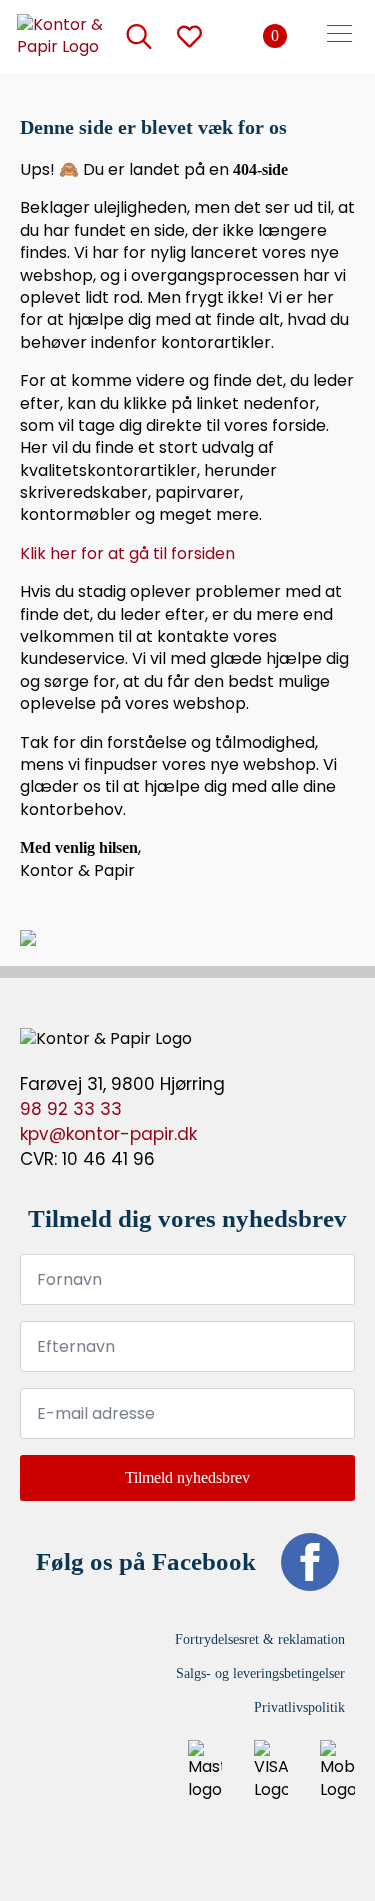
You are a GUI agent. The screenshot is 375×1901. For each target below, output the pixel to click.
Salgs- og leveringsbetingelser (260, 1673)
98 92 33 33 (71, 1109)
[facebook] (310, 1562)
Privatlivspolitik (299, 1707)
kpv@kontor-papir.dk (108, 1134)
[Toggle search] (139, 36)
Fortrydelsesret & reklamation (260, 1639)
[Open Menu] (339, 36)
